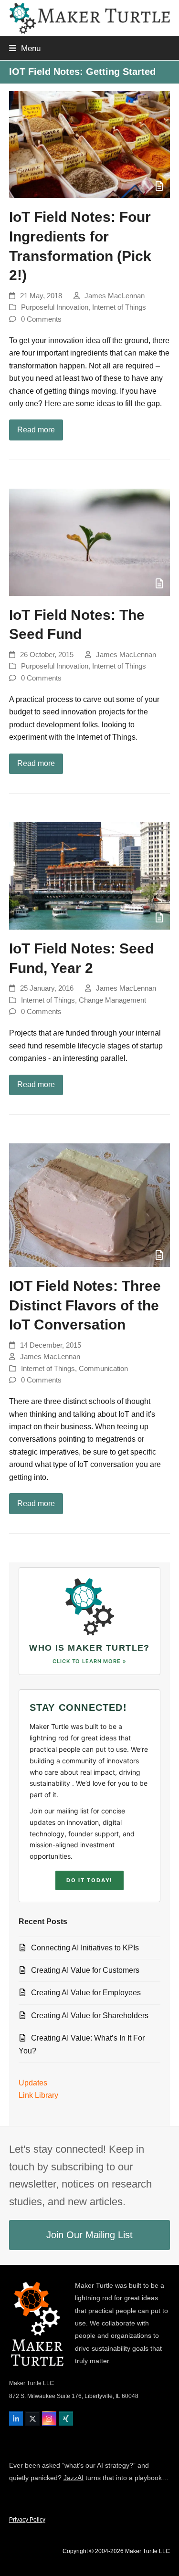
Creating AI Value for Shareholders (90, 2016)
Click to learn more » (89, 1661)
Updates (33, 2083)
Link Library (38, 2095)
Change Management (112, 1000)
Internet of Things (119, 307)
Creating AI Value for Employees (86, 1993)
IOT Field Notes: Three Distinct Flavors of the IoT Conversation (85, 1305)
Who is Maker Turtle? (89, 1648)
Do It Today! (89, 1880)
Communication (103, 1369)
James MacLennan (115, 296)
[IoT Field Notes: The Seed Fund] (90, 542)
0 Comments (41, 319)
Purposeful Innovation (55, 307)
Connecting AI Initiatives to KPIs (85, 1948)
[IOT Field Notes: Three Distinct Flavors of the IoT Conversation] (90, 1205)
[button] (25, 48)
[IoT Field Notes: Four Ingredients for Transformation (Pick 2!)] (90, 145)
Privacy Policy (27, 2520)
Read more (36, 430)
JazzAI (74, 2478)
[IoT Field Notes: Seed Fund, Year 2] (90, 876)
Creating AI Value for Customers (85, 1970)
